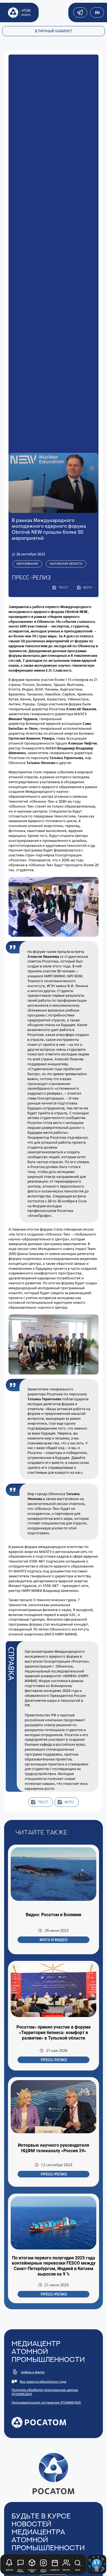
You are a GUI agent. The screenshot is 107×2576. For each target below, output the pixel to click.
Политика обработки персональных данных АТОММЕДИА (45, 2392)
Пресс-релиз (54, 2060)
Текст (43, 1802)
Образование (27, 564)
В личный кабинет (54, 31)
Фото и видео (54, 1940)
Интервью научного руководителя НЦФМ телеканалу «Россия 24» (54, 2148)
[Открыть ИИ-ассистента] (97, 2564)
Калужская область (66, 564)
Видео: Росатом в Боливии (54, 1915)
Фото (69, 1802)
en (97, 13)
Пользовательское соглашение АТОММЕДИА (46, 2402)
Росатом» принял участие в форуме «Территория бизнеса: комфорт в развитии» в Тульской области (54, 2032)
